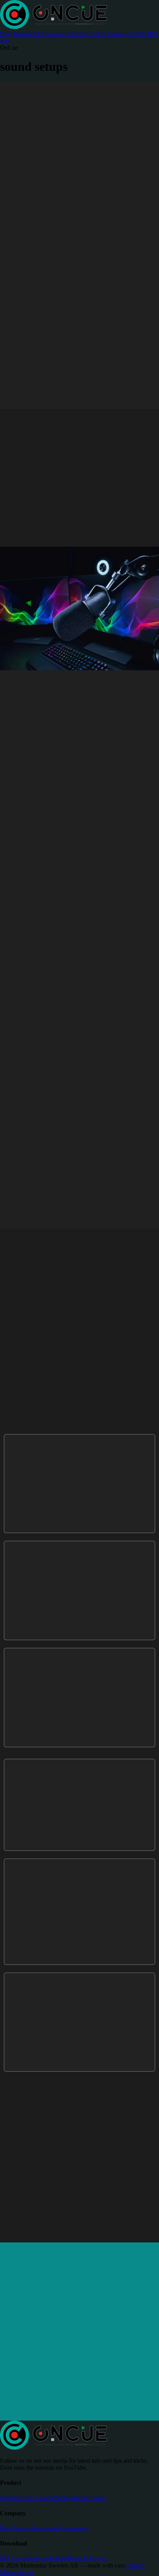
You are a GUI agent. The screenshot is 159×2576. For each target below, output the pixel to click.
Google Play (51, 2558)
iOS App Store (18, 2558)
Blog (6, 34)
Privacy (135, 2565)
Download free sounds (41, 34)
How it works (37, 2498)
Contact (117, 34)
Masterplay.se (17, 2572)
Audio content (89, 2498)
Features (10, 2498)
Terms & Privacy (87, 2558)
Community (75, 2528)
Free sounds (46, 2528)
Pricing (63, 2498)
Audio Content (88, 34)
